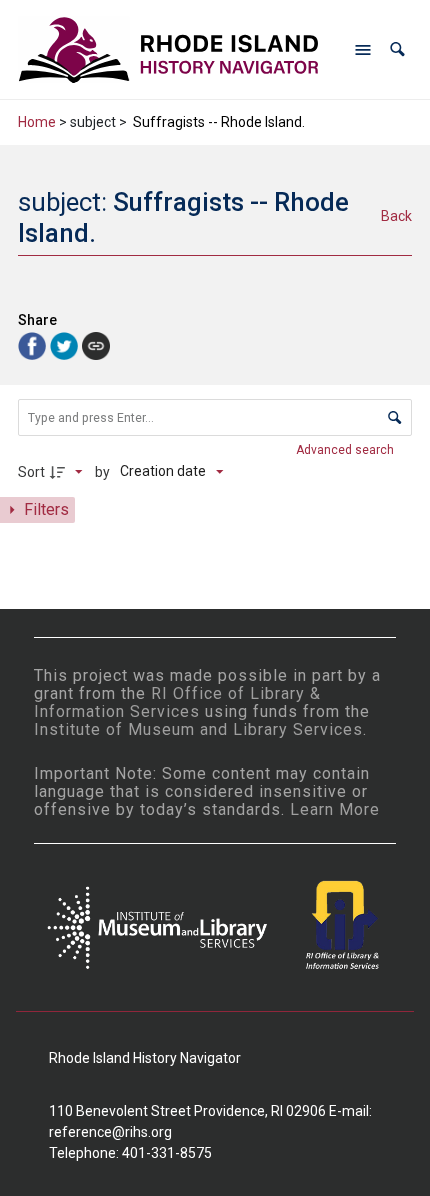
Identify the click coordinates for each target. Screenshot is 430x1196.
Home (37, 122)
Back (396, 216)
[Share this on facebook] (34, 345)
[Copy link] (96, 346)
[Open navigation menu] (363, 50)
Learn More (335, 809)
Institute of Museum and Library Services (198, 729)
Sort (31, 472)
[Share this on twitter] (66, 345)
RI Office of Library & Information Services (177, 702)
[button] (397, 49)
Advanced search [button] (346, 450)
